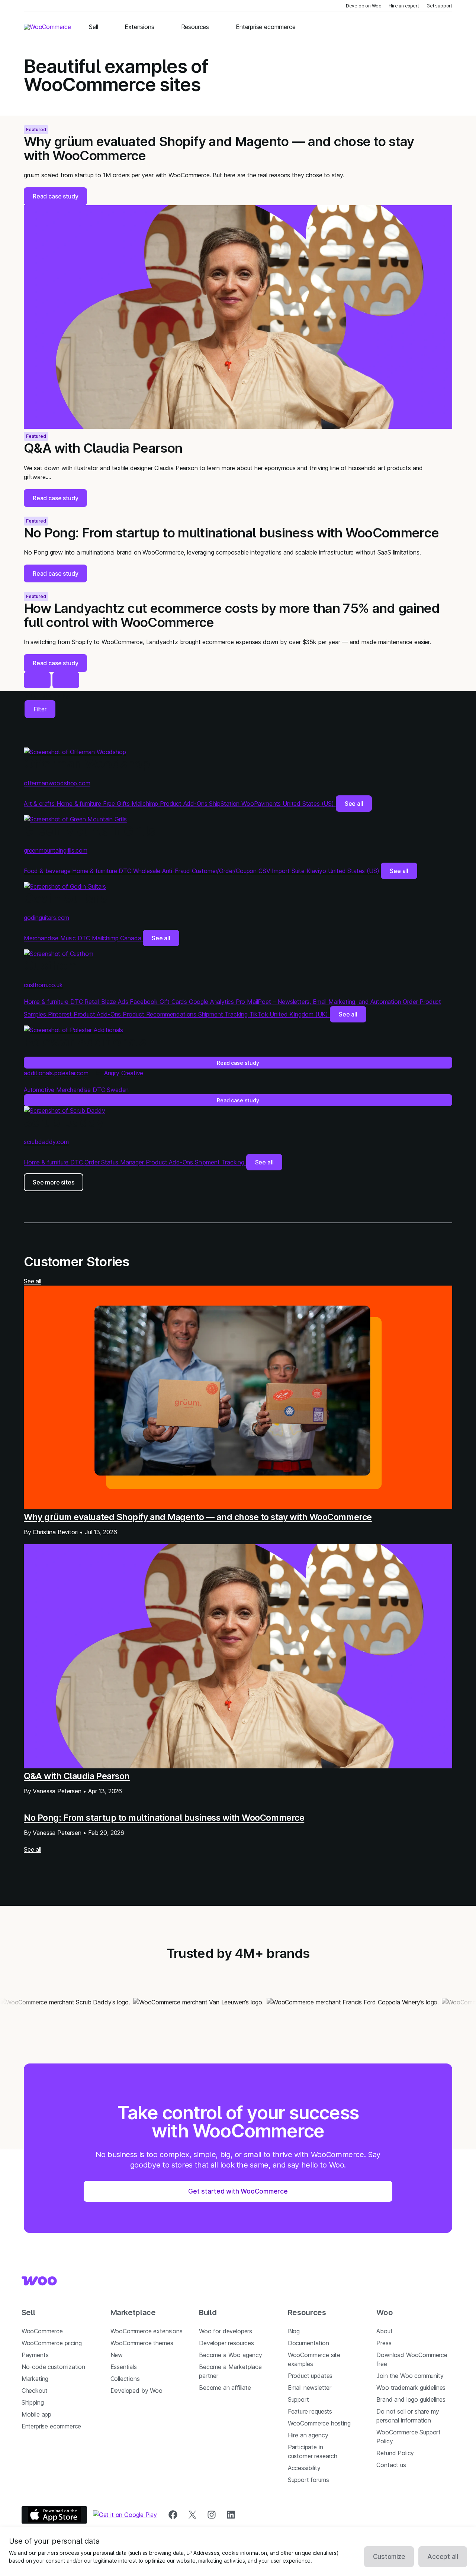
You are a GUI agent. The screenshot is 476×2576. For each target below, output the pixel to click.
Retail (93, 1002)
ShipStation (225, 804)
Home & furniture (80, 804)
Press (384, 2343)
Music (69, 938)
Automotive (40, 1090)
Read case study (238, 1063)
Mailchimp (146, 804)
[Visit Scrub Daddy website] (65, 1111)
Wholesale (148, 871)
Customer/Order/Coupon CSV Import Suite (249, 871)
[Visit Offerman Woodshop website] (75, 752)
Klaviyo (317, 871)
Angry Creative (124, 1073)
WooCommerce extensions (147, 2331)
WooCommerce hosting (319, 2423)
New (117, 2355)
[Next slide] (66, 680)
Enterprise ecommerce (51, 2426)
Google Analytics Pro (218, 1002)
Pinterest (61, 1014)
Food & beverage (48, 871)
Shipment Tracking (224, 1014)
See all (354, 804)
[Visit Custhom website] (59, 954)
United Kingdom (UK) (300, 1014)
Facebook (144, 1002)
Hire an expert (404, 6)
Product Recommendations (160, 1014)
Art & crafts (40, 804)
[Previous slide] (37, 680)
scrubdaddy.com (46, 1142)
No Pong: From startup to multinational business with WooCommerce (164, 1818)
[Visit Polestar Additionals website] (73, 1030)
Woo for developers (226, 2331)
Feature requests (310, 2411)
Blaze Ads (115, 1002)
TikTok (260, 1014)
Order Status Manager (115, 1162)
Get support (439, 6)
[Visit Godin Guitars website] (65, 886)
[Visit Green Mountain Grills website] (75, 819)
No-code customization (53, 2367)
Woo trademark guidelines (411, 2388)
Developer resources (226, 2343)
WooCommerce (42, 2331)
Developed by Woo (136, 2391)
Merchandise (42, 938)
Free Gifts (117, 804)
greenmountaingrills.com (56, 850)
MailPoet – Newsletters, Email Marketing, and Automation (325, 1002)
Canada (131, 938)
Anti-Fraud (177, 871)
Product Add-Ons (184, 804)
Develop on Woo (364, 6)
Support (298, 2399)
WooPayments (262, 804)
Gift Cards (174, 1002)
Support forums (308, 2480)
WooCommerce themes (142, 2343)
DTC (126, 871)
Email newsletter (310, 2388)
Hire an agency (308, 2435)
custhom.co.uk (43, 985)
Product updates (310, 2376)
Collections (125, 2379)
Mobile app (36, 2414)
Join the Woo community (410, 2376)
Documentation (308, 2343)
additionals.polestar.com (56, 1073)
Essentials (124, 2367)
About (384, 2331)
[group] (238, 161)
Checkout (35, 2391)
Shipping (33, 2402)
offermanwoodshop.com (57, 783)
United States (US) (309, 804)
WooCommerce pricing (52, 2343)
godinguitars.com (46, 918)
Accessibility (304, 2468)
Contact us (391, 2465)
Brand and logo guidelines (411, 2399)
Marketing (35, 2379)
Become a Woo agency (231, 2355)
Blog (294, 2331)
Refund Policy (395, 2453)
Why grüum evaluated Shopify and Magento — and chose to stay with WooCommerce (198, 1517)
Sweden (118, 1090)
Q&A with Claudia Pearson (77, 1776)
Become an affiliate (225, 2388)
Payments (35, 2355)
